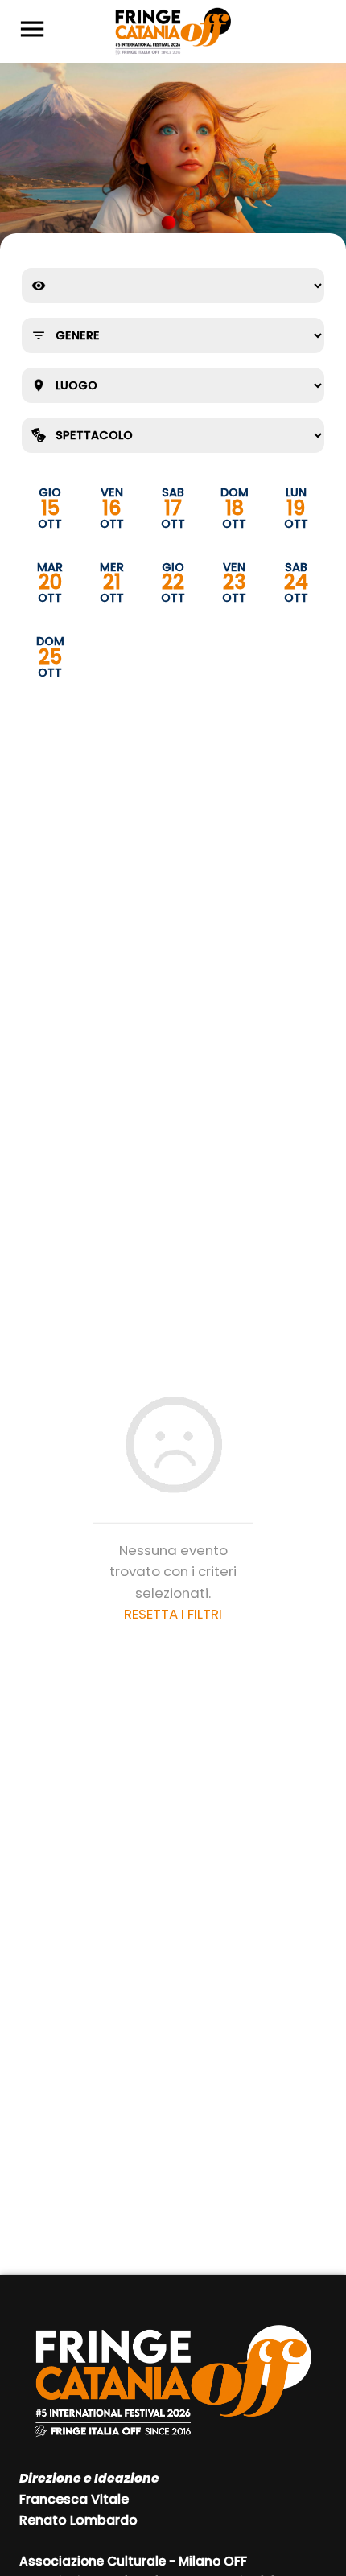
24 (296, 583)
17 (173, 508)
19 (296, 508)
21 (112, 583)
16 (111, 508)
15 (50, 508)
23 (234, 583)
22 (173, 583)
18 (235, 508)
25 (50, 657)
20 (50, 583)
